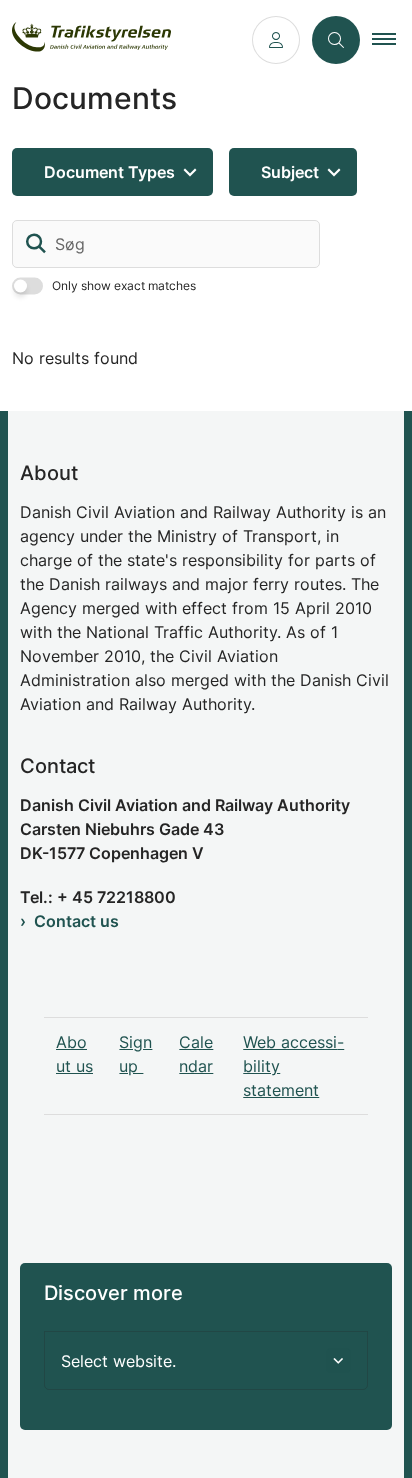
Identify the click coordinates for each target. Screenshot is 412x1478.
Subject (290, 172)
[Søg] (36, 244)
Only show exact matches (124, 285)
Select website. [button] (118, 1361)
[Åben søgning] (336, 40)
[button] (392, 40)
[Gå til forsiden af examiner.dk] (120, 40)
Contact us (76, 921)
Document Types (109, 172)
